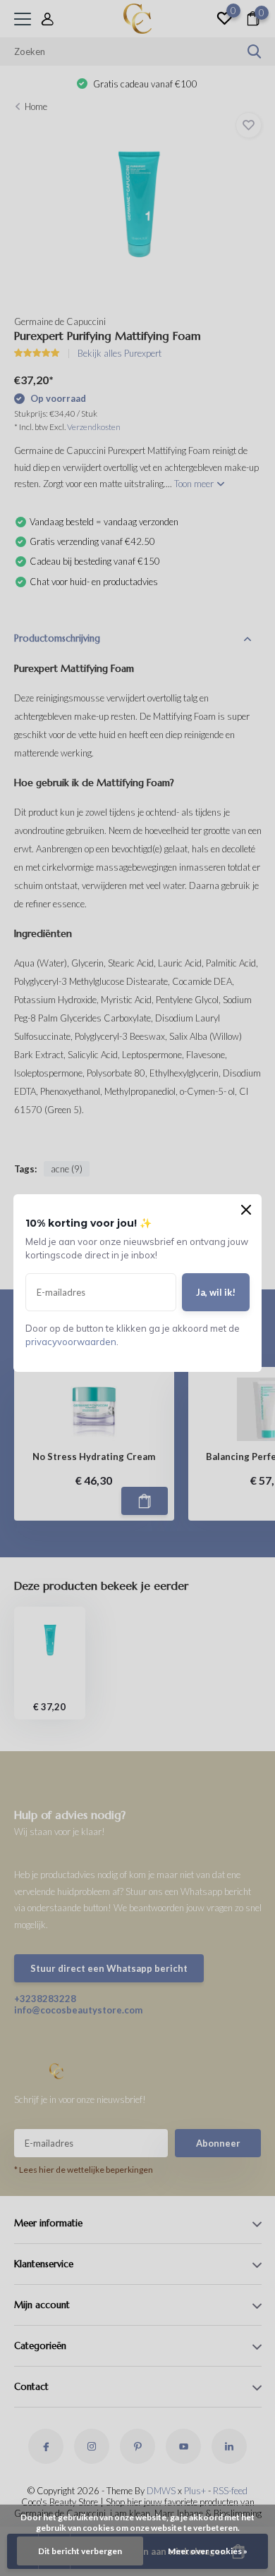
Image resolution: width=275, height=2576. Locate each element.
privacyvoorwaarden (71, 1342)
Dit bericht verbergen (80, 2551)
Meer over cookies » (208, 2551)
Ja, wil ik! (216, 1292)
